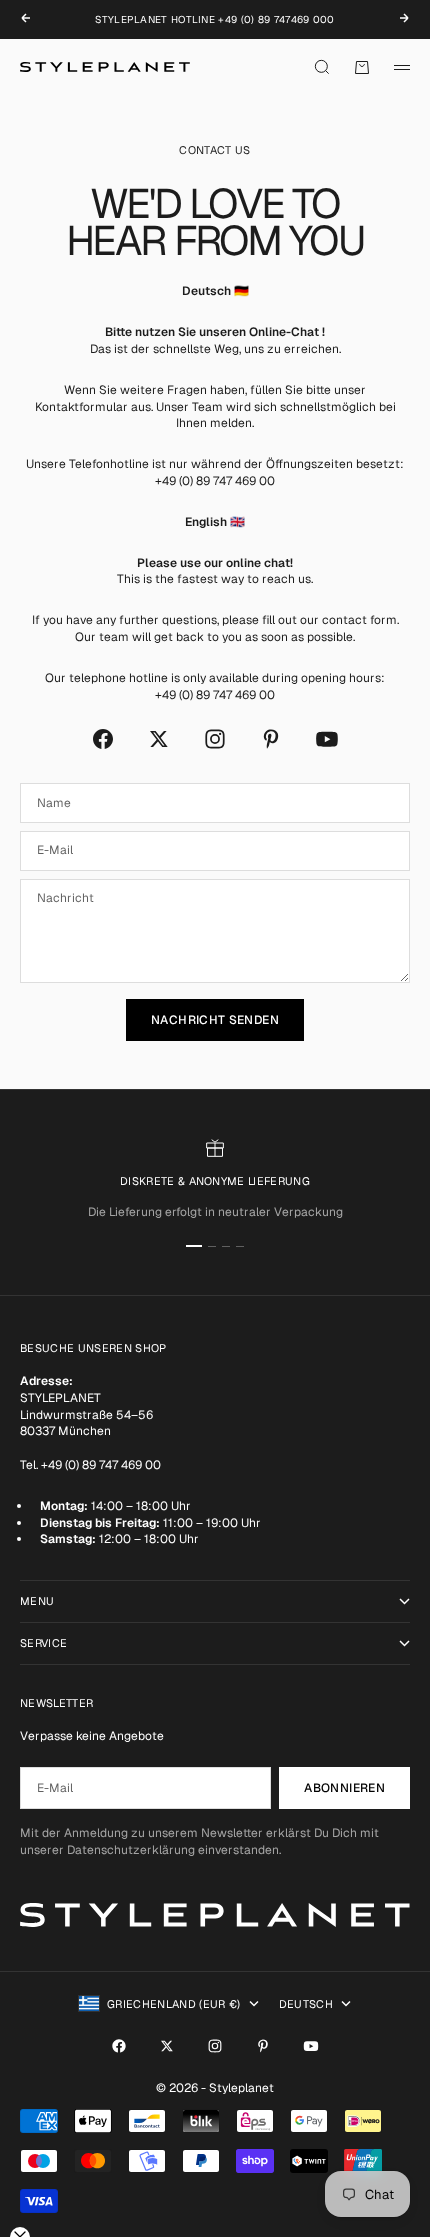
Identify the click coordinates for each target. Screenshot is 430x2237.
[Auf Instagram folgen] (215, 739)
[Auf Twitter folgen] (159, 739)
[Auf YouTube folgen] (327, 739)
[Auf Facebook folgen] (103, 739)
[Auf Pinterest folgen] (271, 739)
